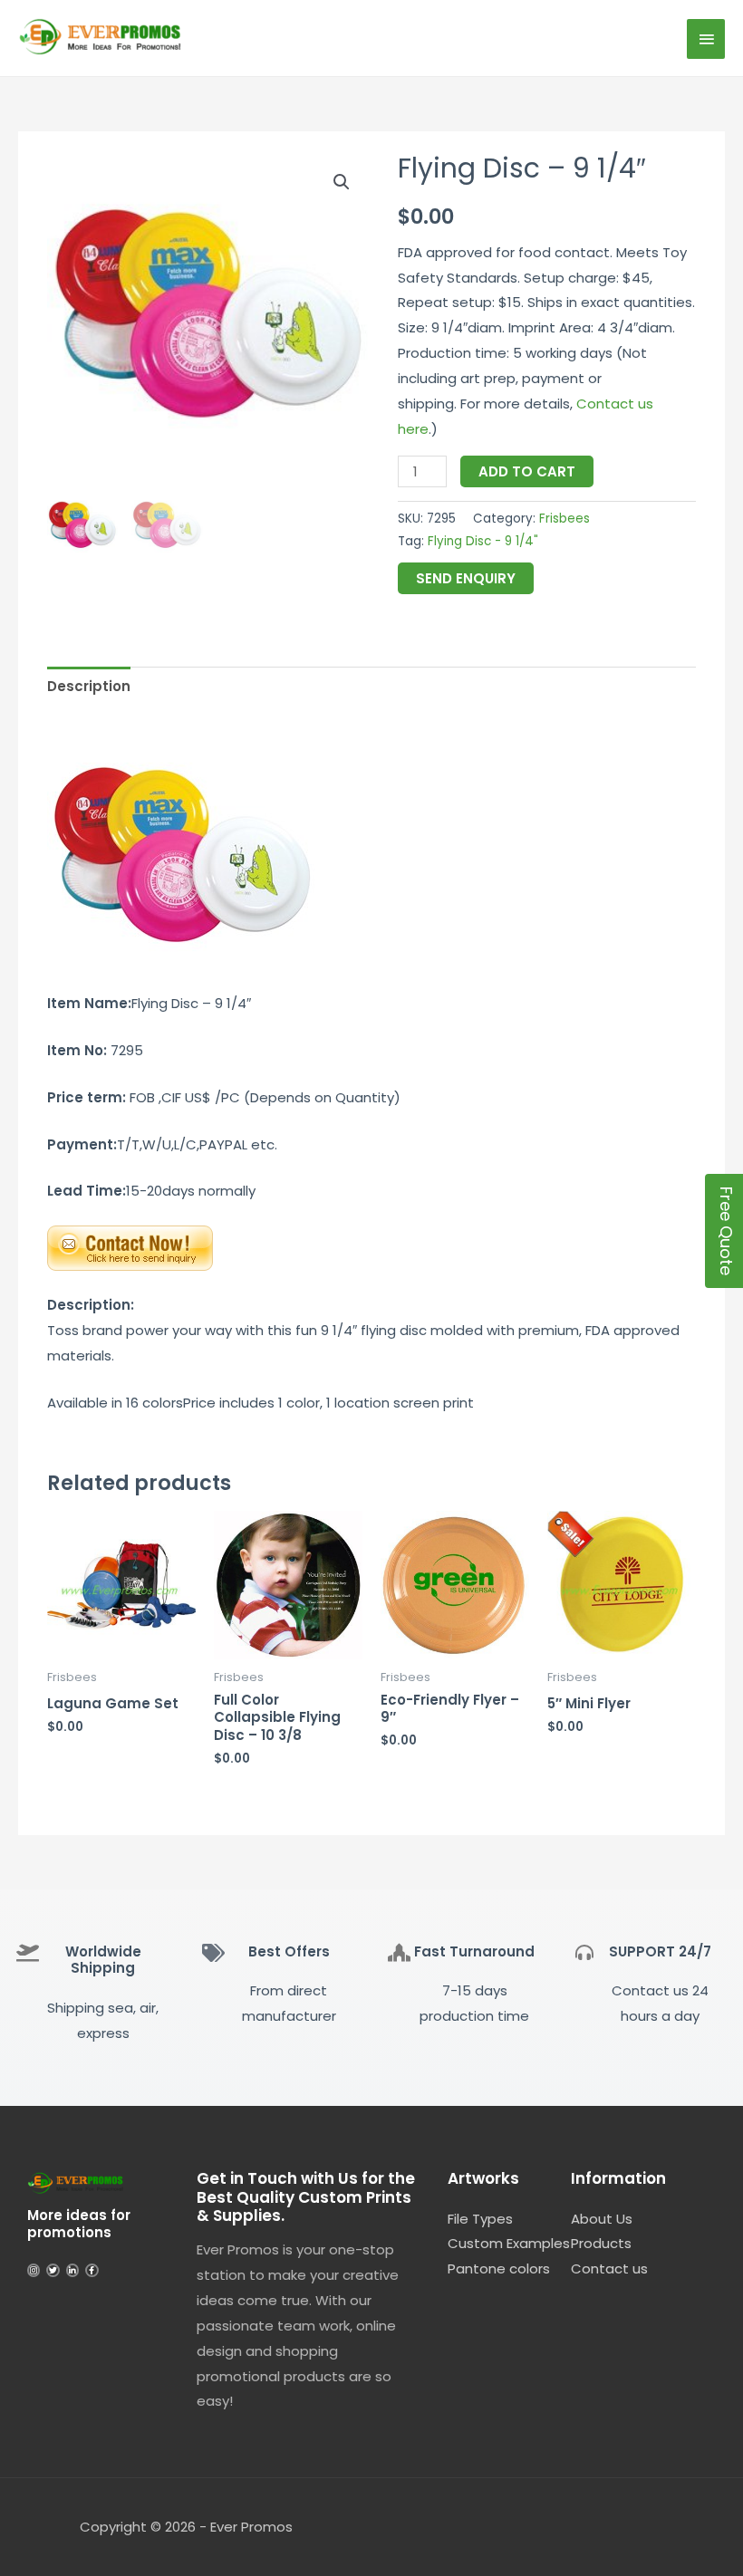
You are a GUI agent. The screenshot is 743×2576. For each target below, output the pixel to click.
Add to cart (527, 471)
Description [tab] (89, 686)
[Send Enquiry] (130, 1247)
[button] (342, 182)
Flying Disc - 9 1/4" (483, 541)
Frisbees (564, 519)
